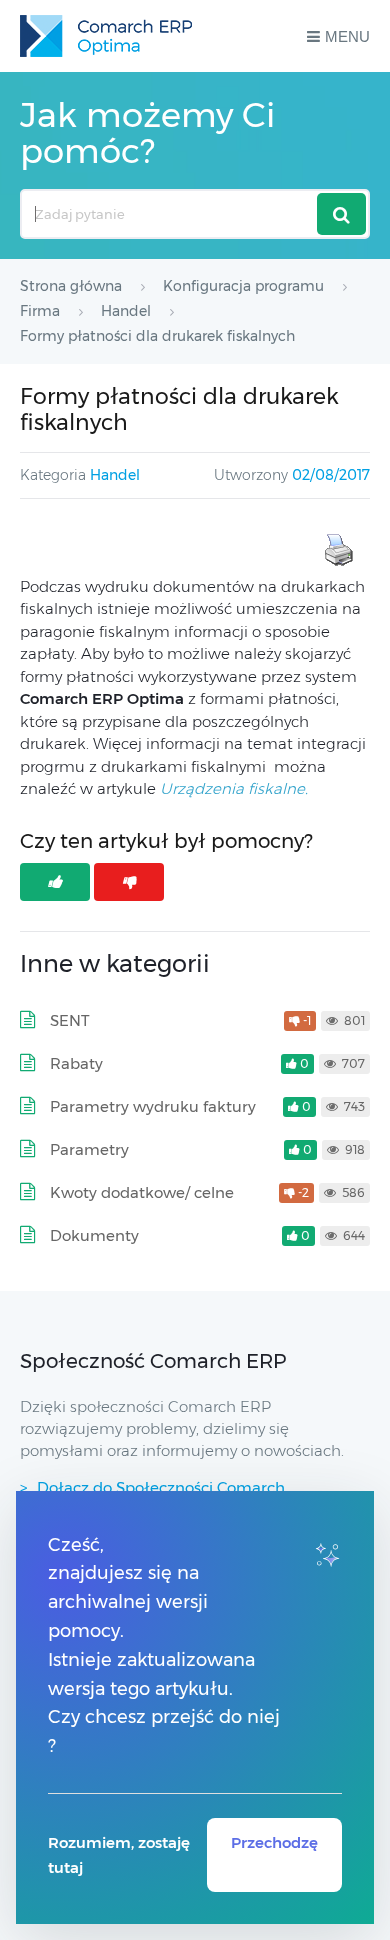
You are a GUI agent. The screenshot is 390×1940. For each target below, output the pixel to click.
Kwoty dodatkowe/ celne (142, 1192)
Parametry (89, 1149)
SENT (70, 1020)
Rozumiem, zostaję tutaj (119, 1855)
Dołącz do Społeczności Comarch (161, 1487)
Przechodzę (274, 1842)
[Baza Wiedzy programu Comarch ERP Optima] (106, 36)
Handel (115, 475)
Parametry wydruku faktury (153, 1106)
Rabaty (76, 1063)
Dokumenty (94, 1235)
